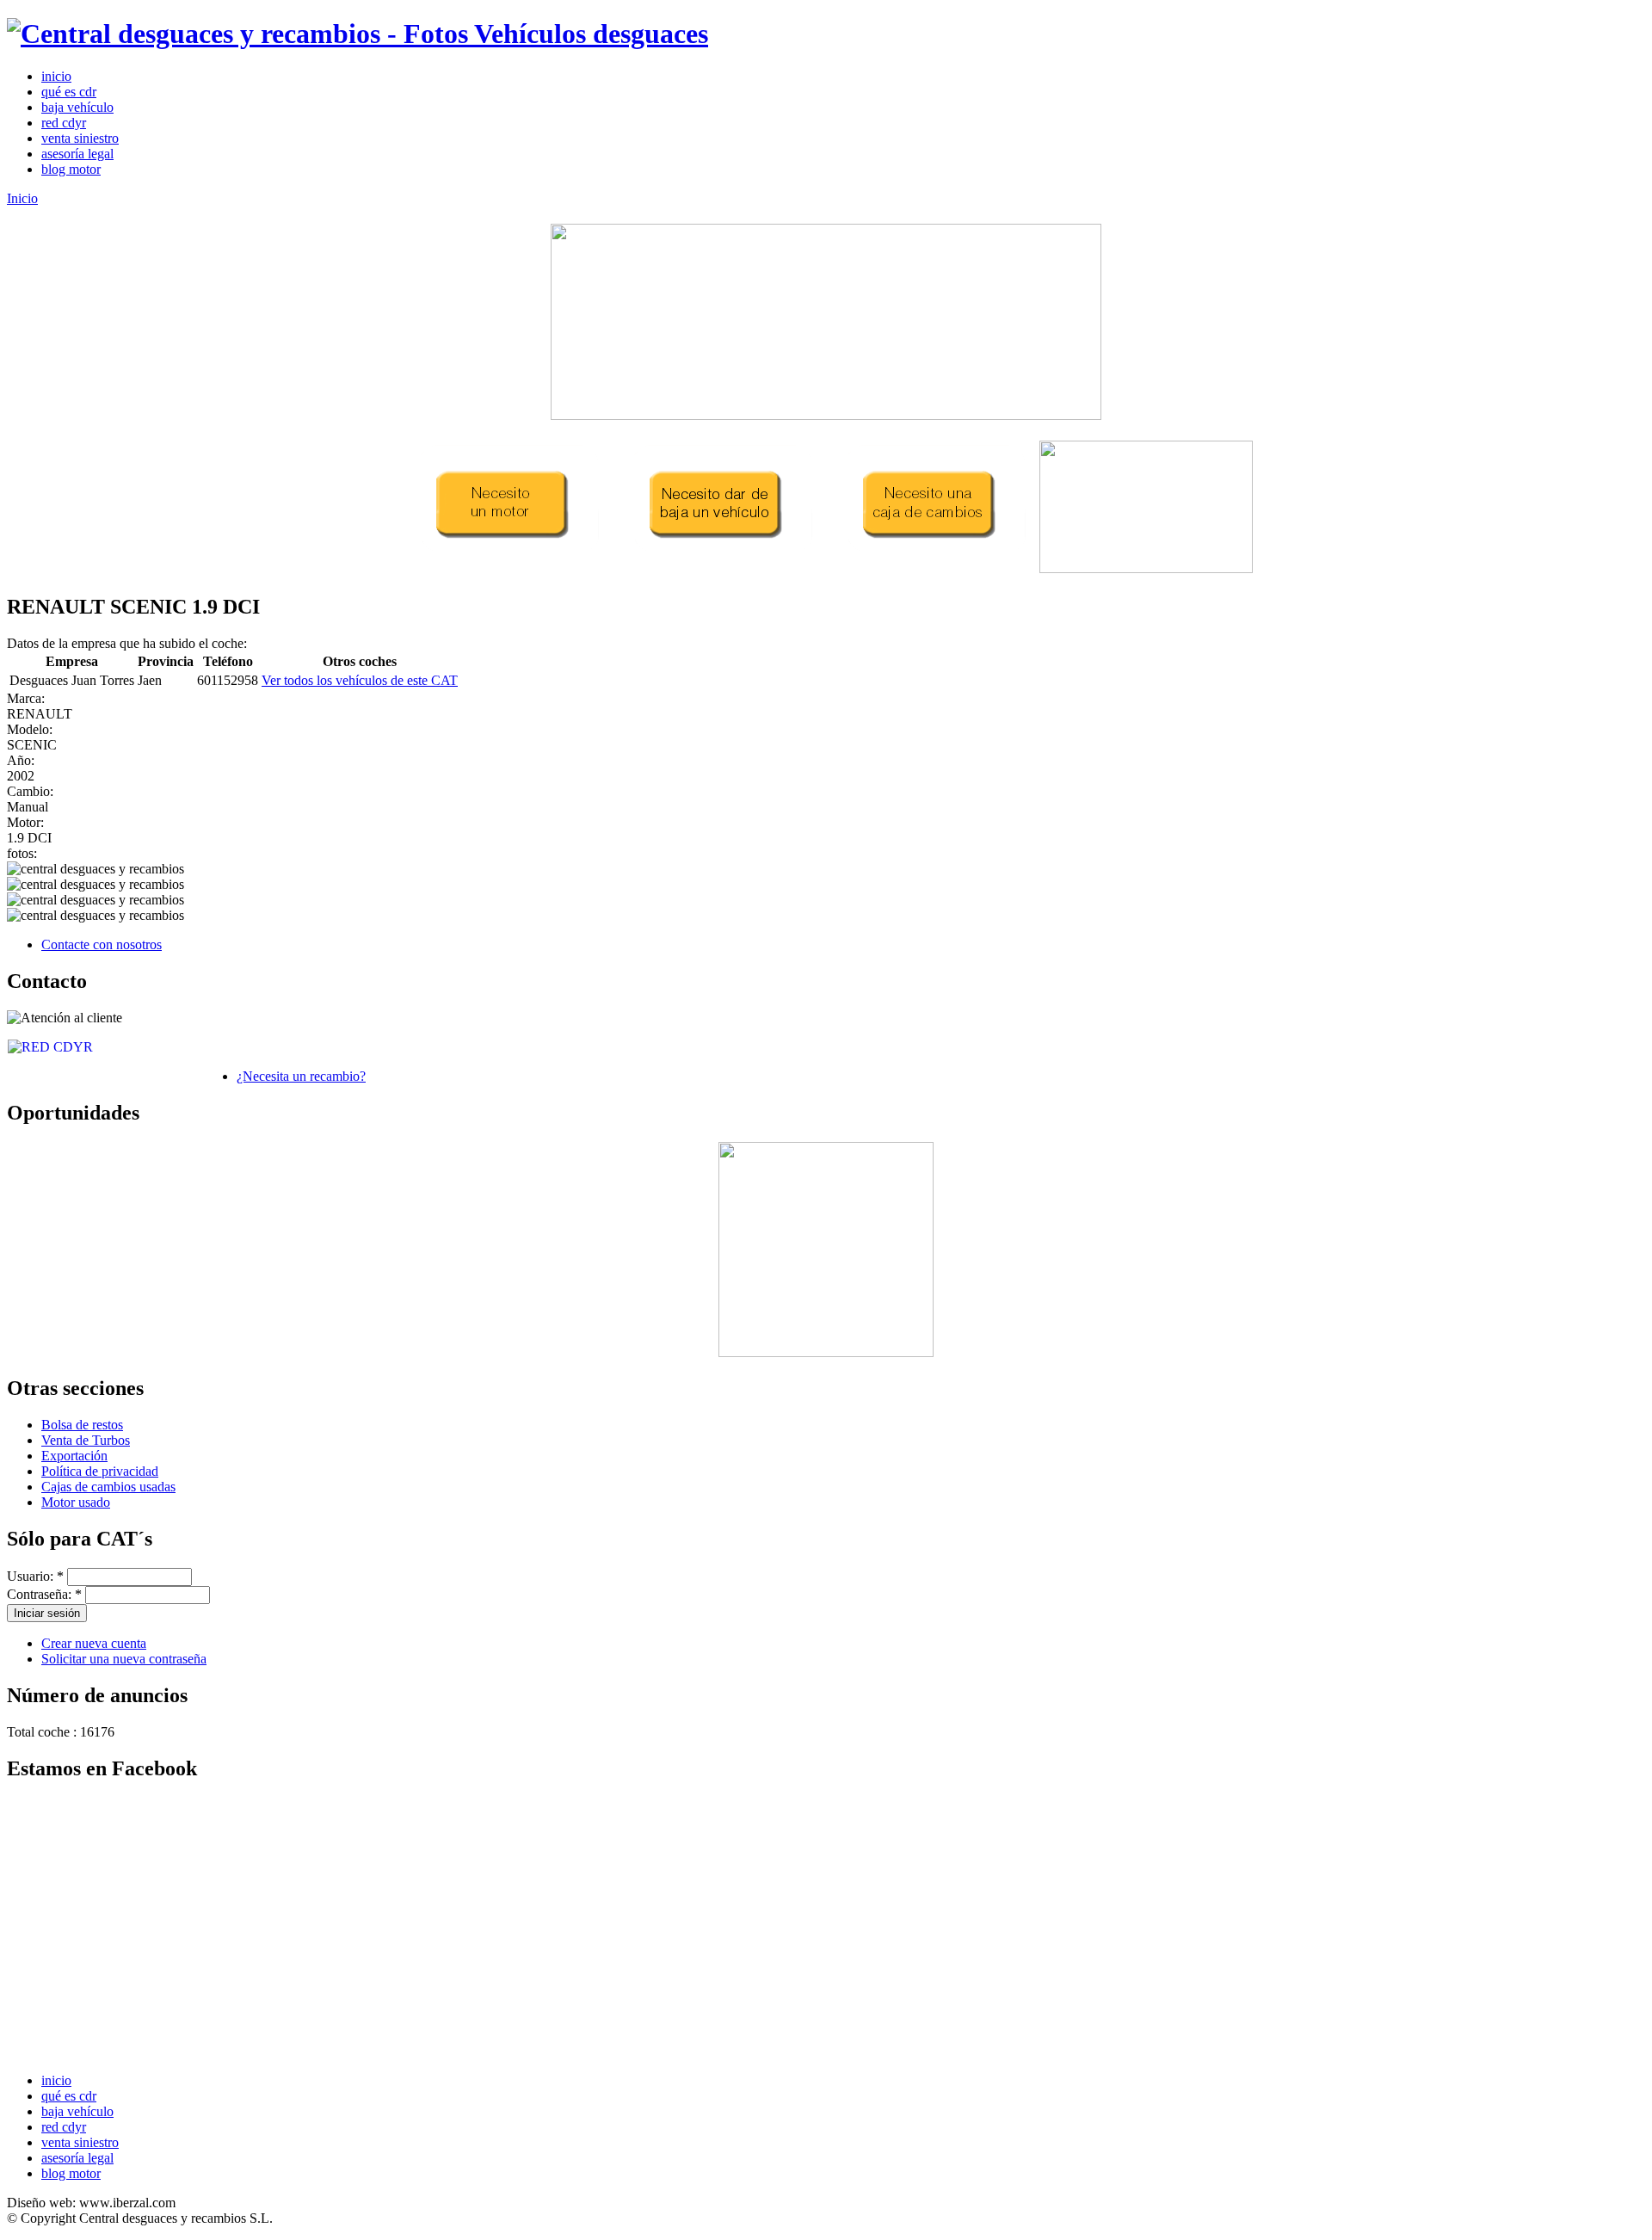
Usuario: (35, 1576)
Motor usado (76, 1502)
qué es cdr (69, 92)
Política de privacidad (100, 1471)
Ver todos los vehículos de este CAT (360, 680)
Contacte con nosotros (102, 944)
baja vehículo (77, 107)
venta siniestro (80, 138)
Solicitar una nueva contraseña (124, 1659)
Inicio (22, 198)
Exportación (74, 1456)
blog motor (71, 169)
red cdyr (64, 123)
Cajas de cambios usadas (108, 1487)
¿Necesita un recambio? (301, 1076)
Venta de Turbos (86, 1440)
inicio (56, 76)
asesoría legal (77, 154)
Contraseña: (44, 1594)
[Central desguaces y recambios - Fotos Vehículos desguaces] (358, 34)
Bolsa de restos (82, 1425)
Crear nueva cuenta (94, 1643)
